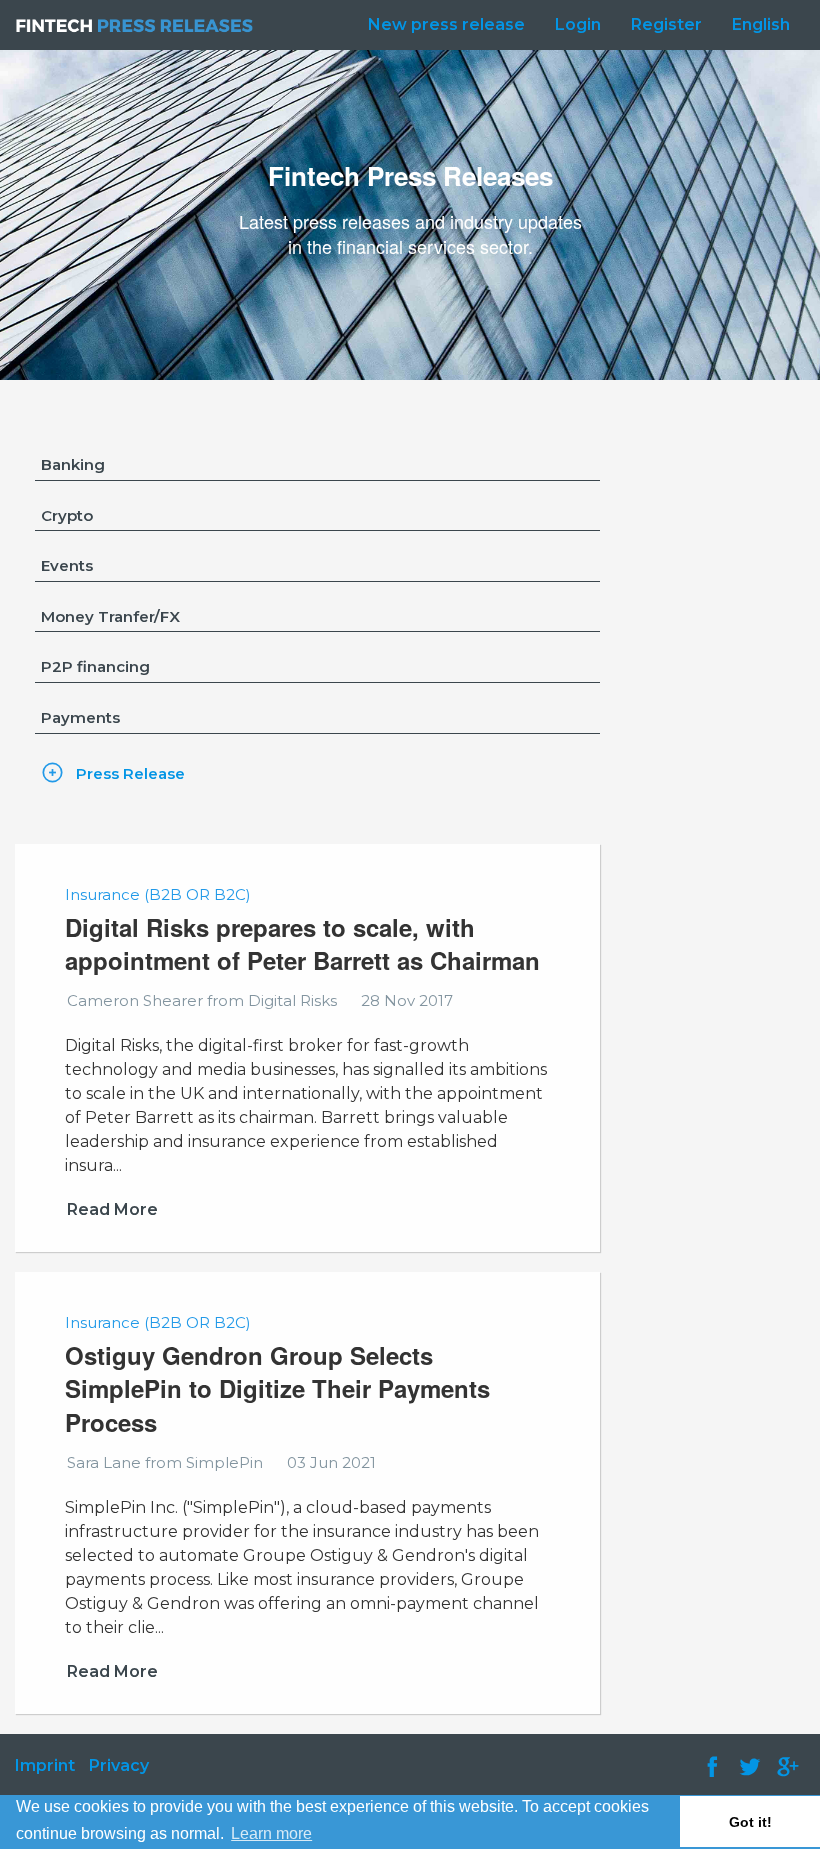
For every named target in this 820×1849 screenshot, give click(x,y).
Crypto (67, 515)
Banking (73, 464)
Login (578, 24)
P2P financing (95, 666)
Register (666, 24)
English (761, 24)
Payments (80, 717)
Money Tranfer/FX (110, 616)
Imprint (45, 1765)
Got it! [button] (750, 1822)
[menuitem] (441, 25)
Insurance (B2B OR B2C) (158, 894)
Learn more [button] (271, 1833)
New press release (446, 24)
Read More (112, 1209)
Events (67, 565)
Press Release (130, 773)
